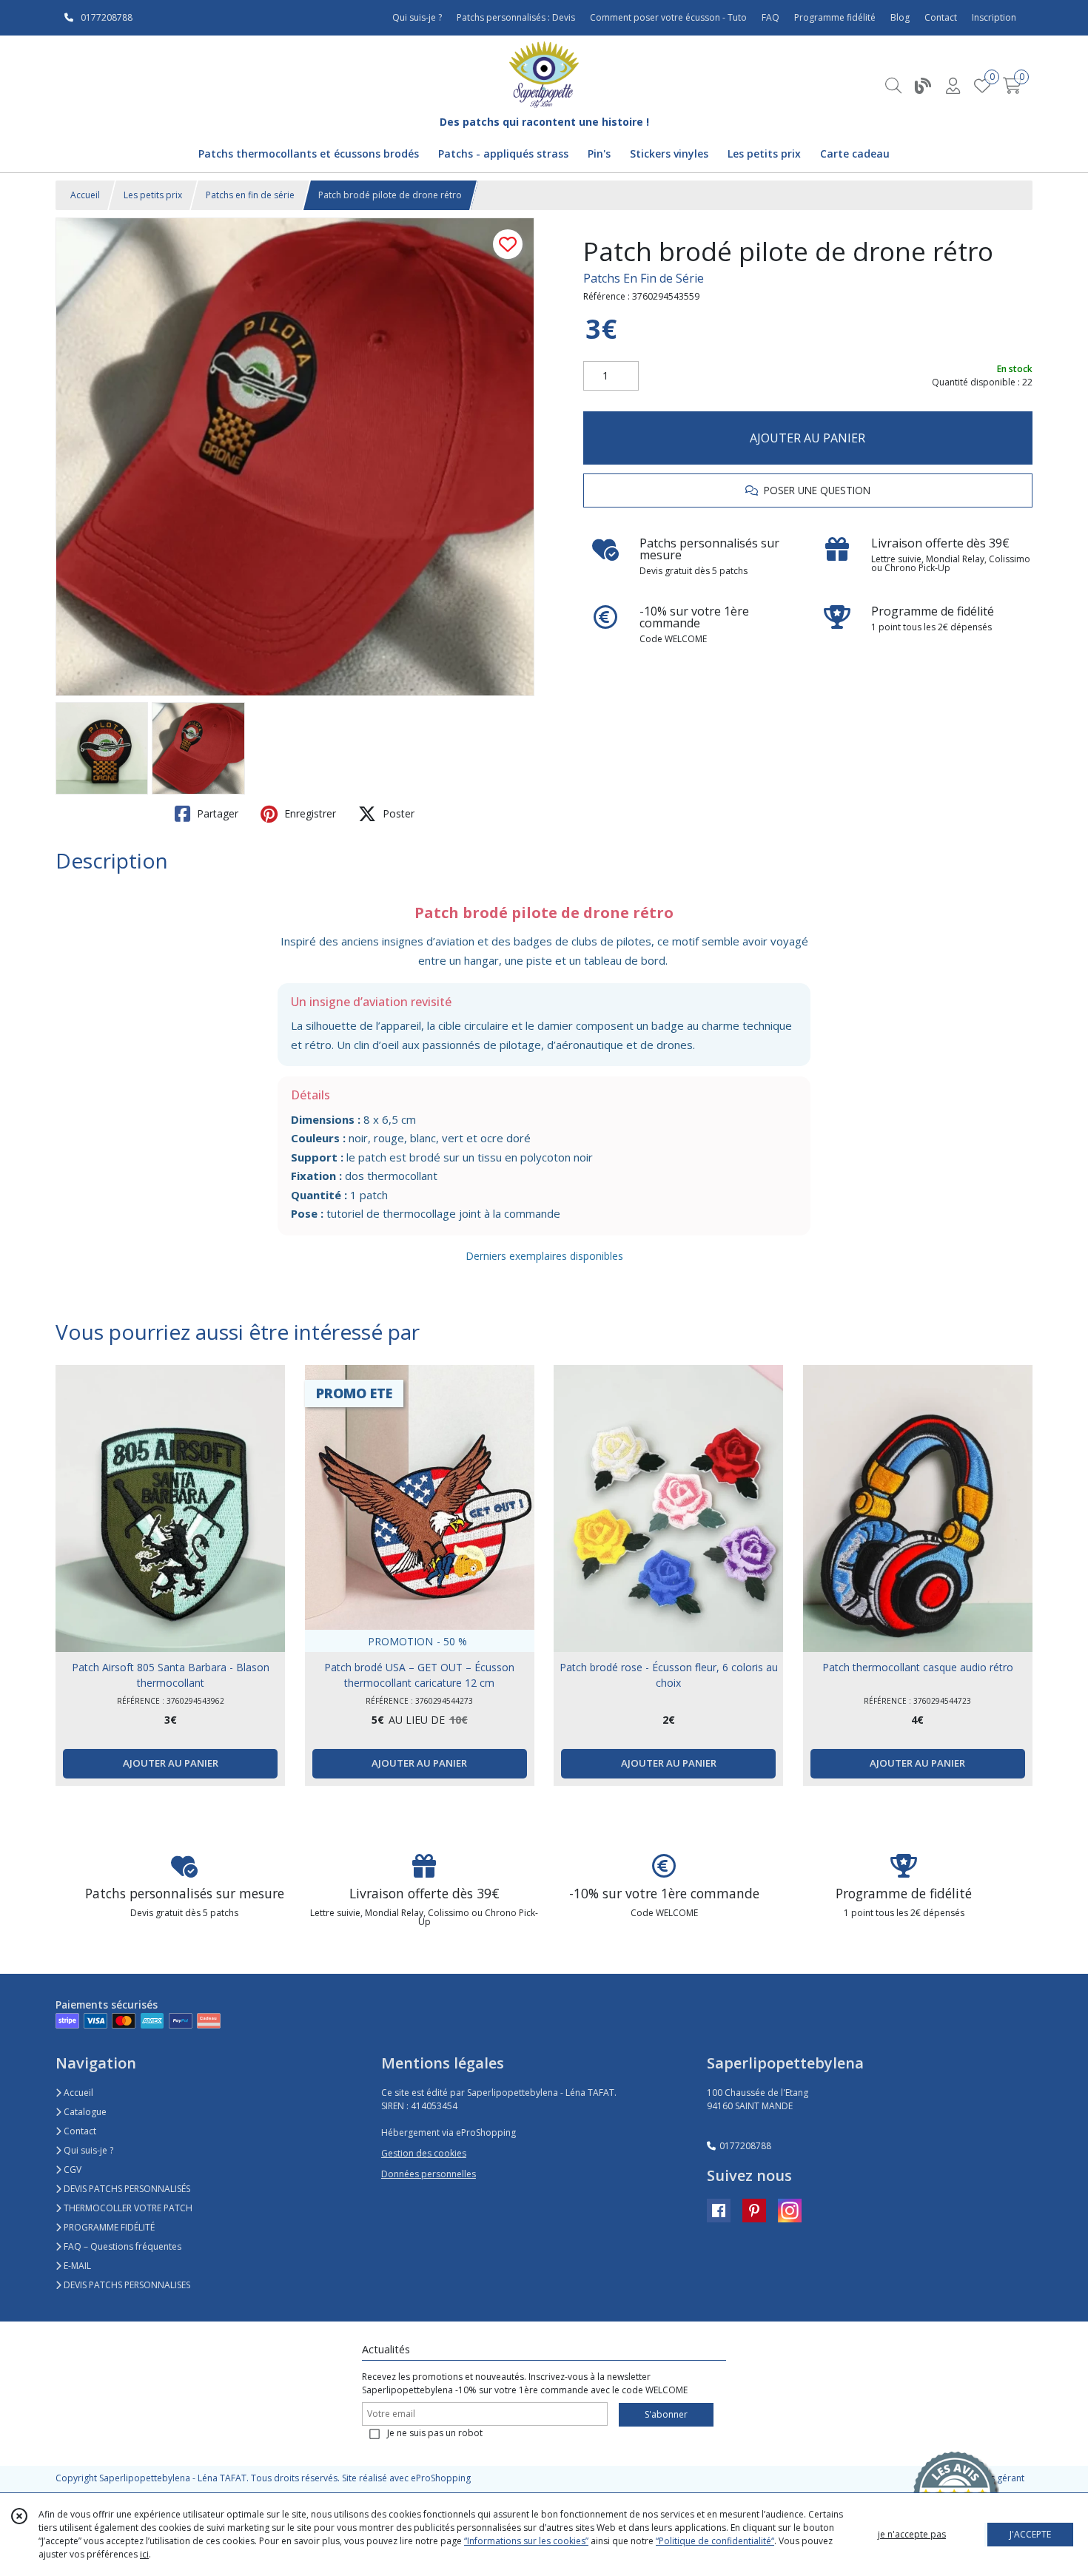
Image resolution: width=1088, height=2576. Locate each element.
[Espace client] (953, 85)
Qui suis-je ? (87, 2150)
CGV (71, 2169)
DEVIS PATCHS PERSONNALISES (126, 2285)
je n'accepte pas (912, 2534)
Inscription (994, 17)
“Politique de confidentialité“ (715, 2541)
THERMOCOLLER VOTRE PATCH (127, 2208)
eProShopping (441, 2478)
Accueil (85, 195)
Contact (941, 17)
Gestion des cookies (424, 2153)
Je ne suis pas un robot (435, 2433)
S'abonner (666, 2414)
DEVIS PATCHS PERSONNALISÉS (126, 2189)
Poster (397, 813)
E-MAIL (76, 2266)
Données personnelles (429, 2174)
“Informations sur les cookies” (526, 2541)
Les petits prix (153, 195)
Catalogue (84, 2112)
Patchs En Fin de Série (644, 278)
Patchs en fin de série (250, 195)
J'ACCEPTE (1030, 2534)
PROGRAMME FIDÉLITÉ (108, 2227)
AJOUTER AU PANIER (807, 438)
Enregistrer (309, 813)
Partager (216, 813)
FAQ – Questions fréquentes (121, 2246)
